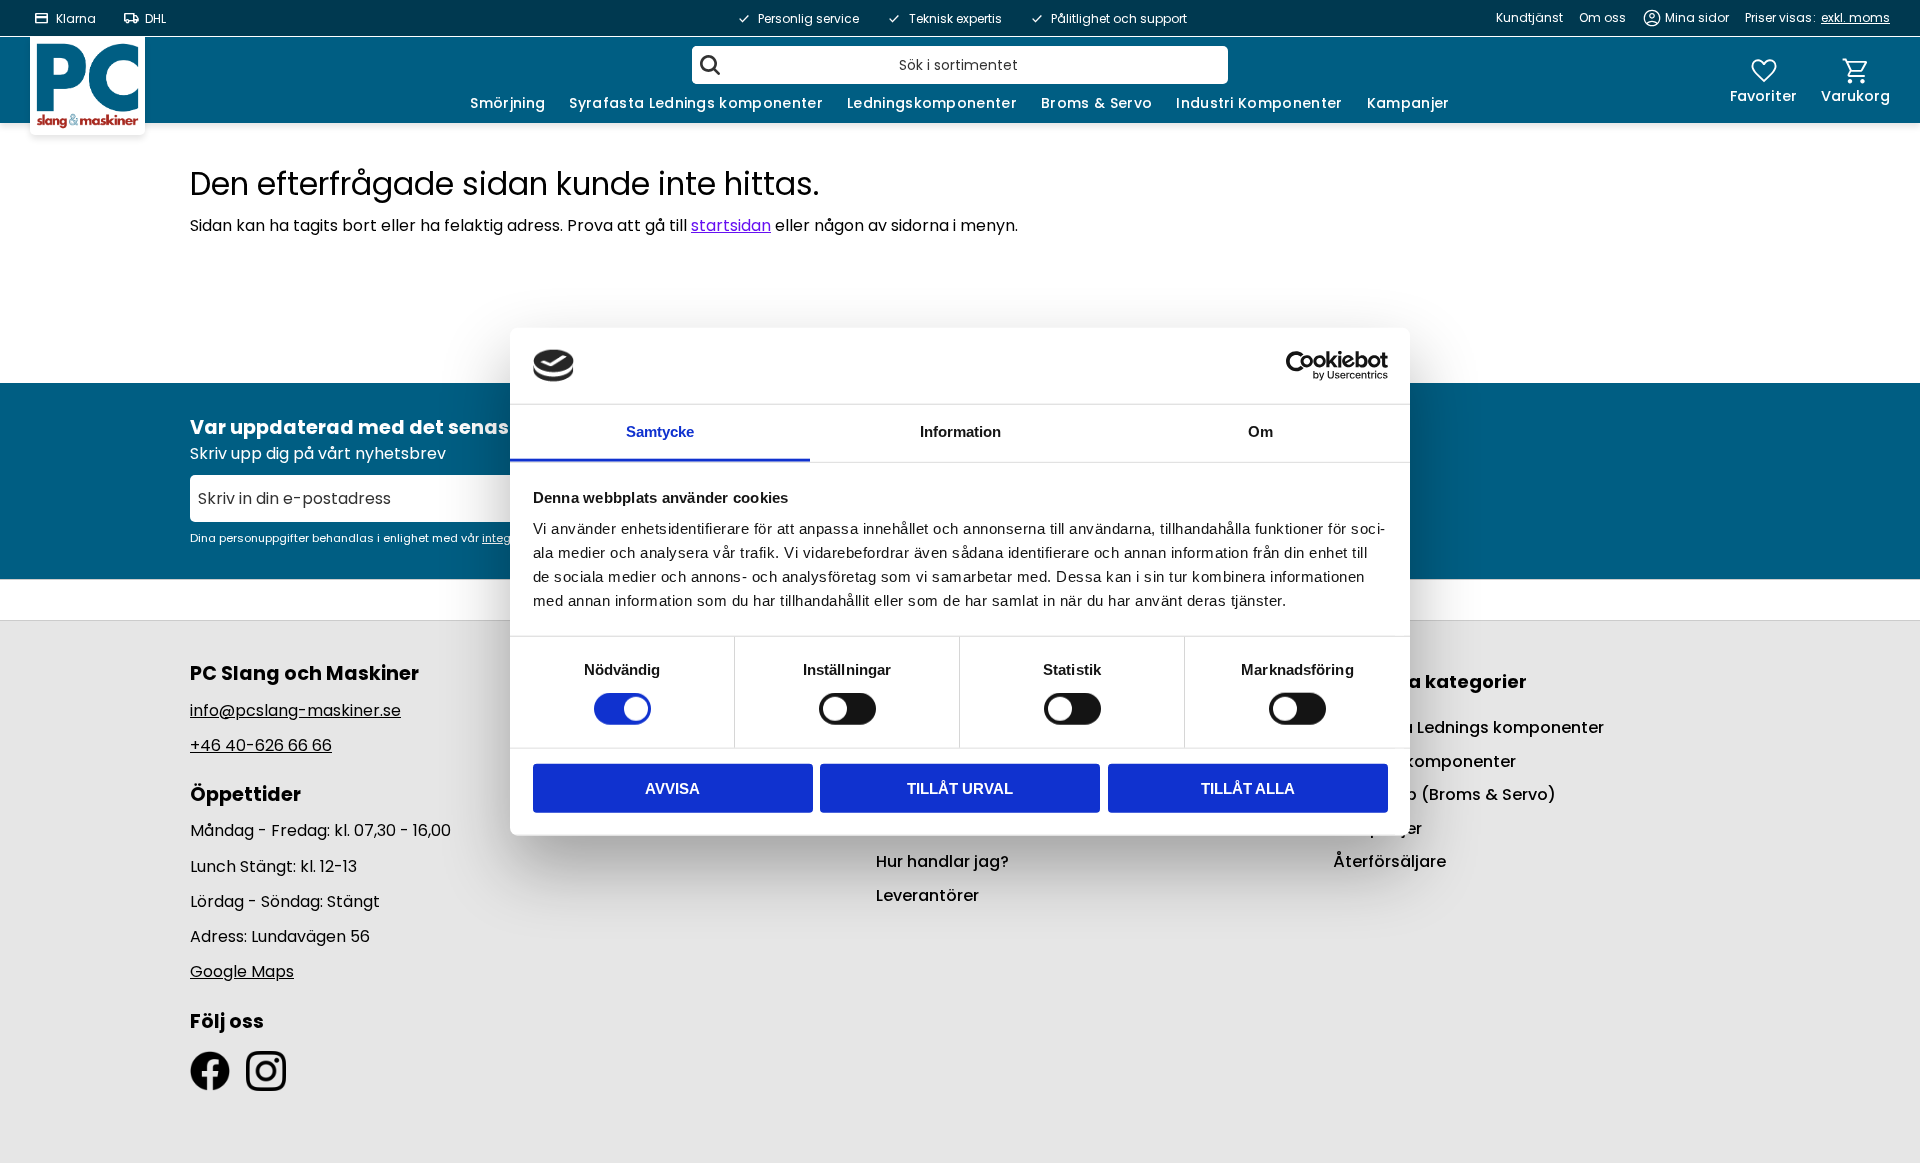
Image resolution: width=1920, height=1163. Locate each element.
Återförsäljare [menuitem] (1389, 861)
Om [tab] (1260, 431)
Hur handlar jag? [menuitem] (942, 861)
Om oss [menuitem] (1602, 17)
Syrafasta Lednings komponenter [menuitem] (696, 103)
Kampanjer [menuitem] (1408, 103)
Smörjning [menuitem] (507, 103)
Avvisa (672, 787)
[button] (1763, 80)
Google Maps (242, 971)
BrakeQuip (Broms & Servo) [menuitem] (1444, 794)
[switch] (847, 709)
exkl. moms (1855, 17)
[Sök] (710, 65)
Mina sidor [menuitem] (1697, 17)
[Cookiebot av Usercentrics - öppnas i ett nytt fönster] (1300, 366)
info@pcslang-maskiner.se (295, 710)
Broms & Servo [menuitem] (1096, 103)
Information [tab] (960, 431)
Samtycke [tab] (660, 431)
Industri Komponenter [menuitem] (1259, 103)
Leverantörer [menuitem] (927, 895)
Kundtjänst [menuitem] (1529, 17)
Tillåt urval (960, 787)
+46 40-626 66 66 (261, 745)
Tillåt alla (1248, 787)
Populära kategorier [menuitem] (1430, 681)
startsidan (731, 225)
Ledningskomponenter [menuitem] (932, 103)
